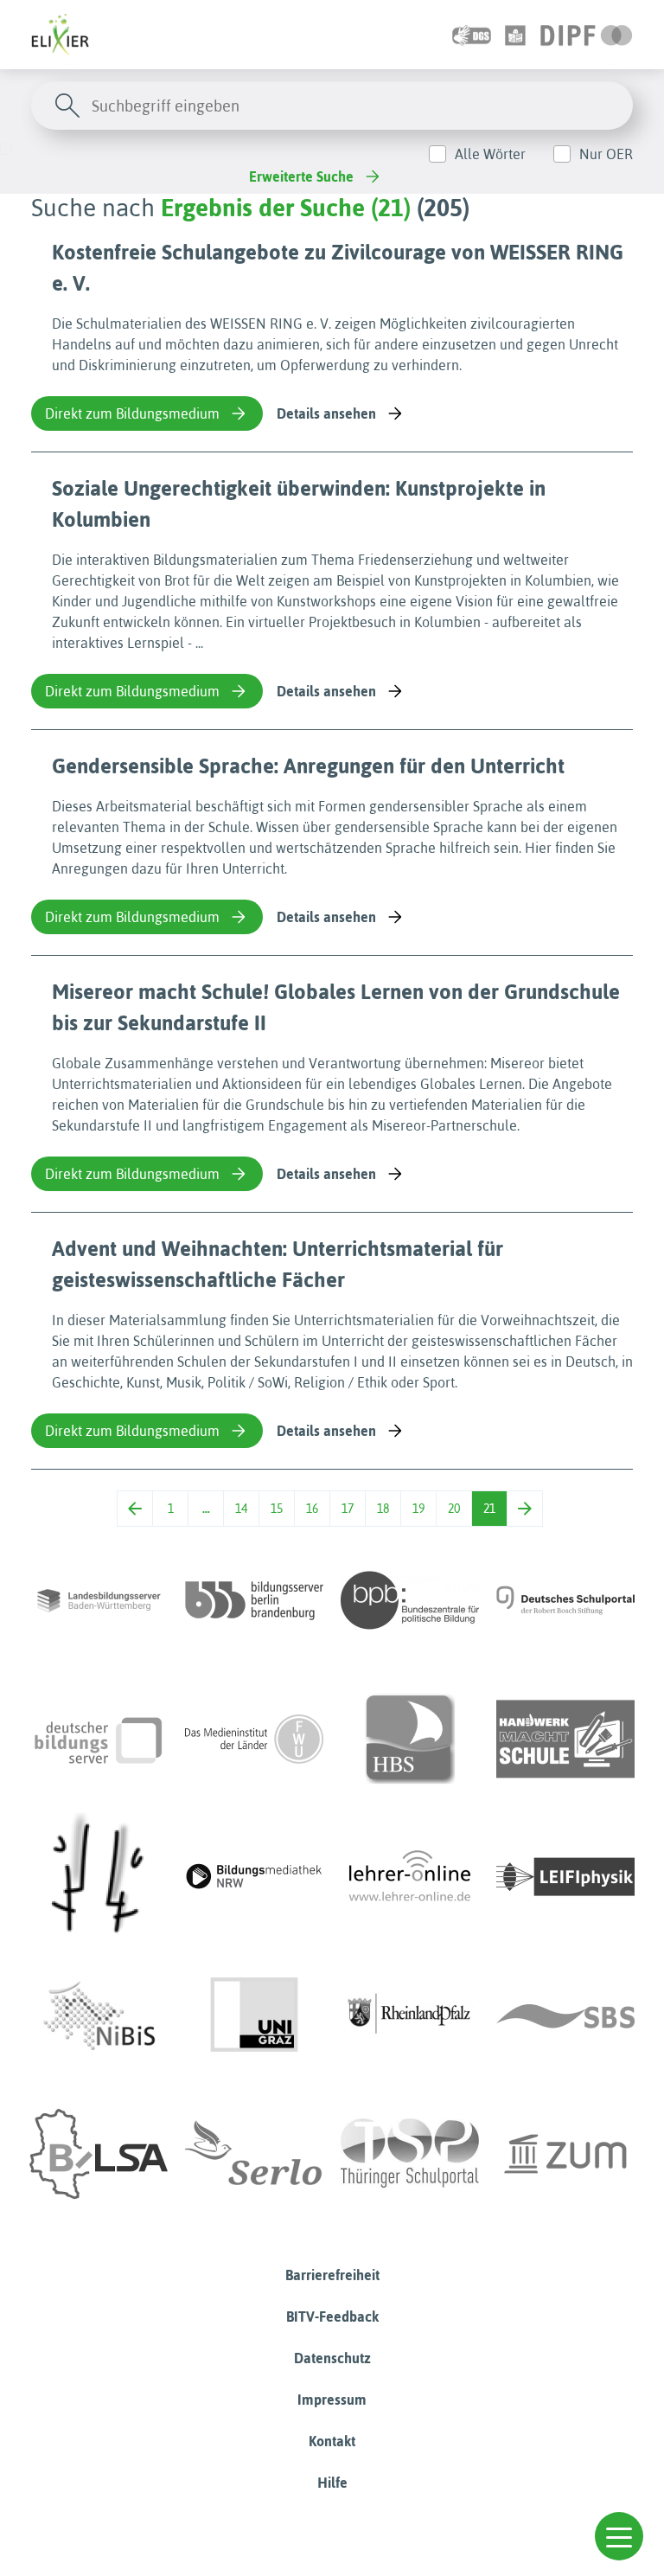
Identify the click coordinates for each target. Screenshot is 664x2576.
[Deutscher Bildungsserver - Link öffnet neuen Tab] (99, 1739)
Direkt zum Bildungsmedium (132, 413)
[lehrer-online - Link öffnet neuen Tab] (410, 1877)
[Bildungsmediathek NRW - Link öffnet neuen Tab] (254, 1877)
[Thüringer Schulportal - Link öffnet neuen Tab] (410, 2154)
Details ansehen (326, 413)
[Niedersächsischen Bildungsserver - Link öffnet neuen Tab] (99, 2015)
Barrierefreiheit (332, 2275)
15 (277, 1509)
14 (241, 1509)
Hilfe (332, 2483)
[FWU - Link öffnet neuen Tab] (254, 1739)
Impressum (332, 2400)
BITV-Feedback (332, 2316)
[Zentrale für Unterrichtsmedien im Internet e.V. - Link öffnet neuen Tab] (565, 2154)
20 (454, 1509)
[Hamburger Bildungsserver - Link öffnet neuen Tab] (410, 1739)
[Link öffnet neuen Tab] (587, 35)
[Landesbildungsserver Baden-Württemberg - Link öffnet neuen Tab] (99, 1600)
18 (383, 1509)
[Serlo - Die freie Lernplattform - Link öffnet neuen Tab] (254, 2154)
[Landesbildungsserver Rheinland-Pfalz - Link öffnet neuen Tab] (410, 2015)
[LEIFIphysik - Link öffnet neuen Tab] (565, 1877)
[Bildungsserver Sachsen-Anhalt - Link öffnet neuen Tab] (99, 2154)
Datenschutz (332, 2358)
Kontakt (332, 2441)
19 (418, 1509)
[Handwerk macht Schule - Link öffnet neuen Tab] (565, 1739)
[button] (619, 2536)
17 (348, 1509)
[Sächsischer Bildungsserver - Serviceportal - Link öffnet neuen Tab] (565, 2015)
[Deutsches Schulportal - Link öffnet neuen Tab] (565, 1600)
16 (312, 1509)
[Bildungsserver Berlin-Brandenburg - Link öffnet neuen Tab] (254, 1600)
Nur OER (606, 154)
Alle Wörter (490, 154)
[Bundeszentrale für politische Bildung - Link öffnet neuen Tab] (410, 1600)
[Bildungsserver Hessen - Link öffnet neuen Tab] (99, 1877)
